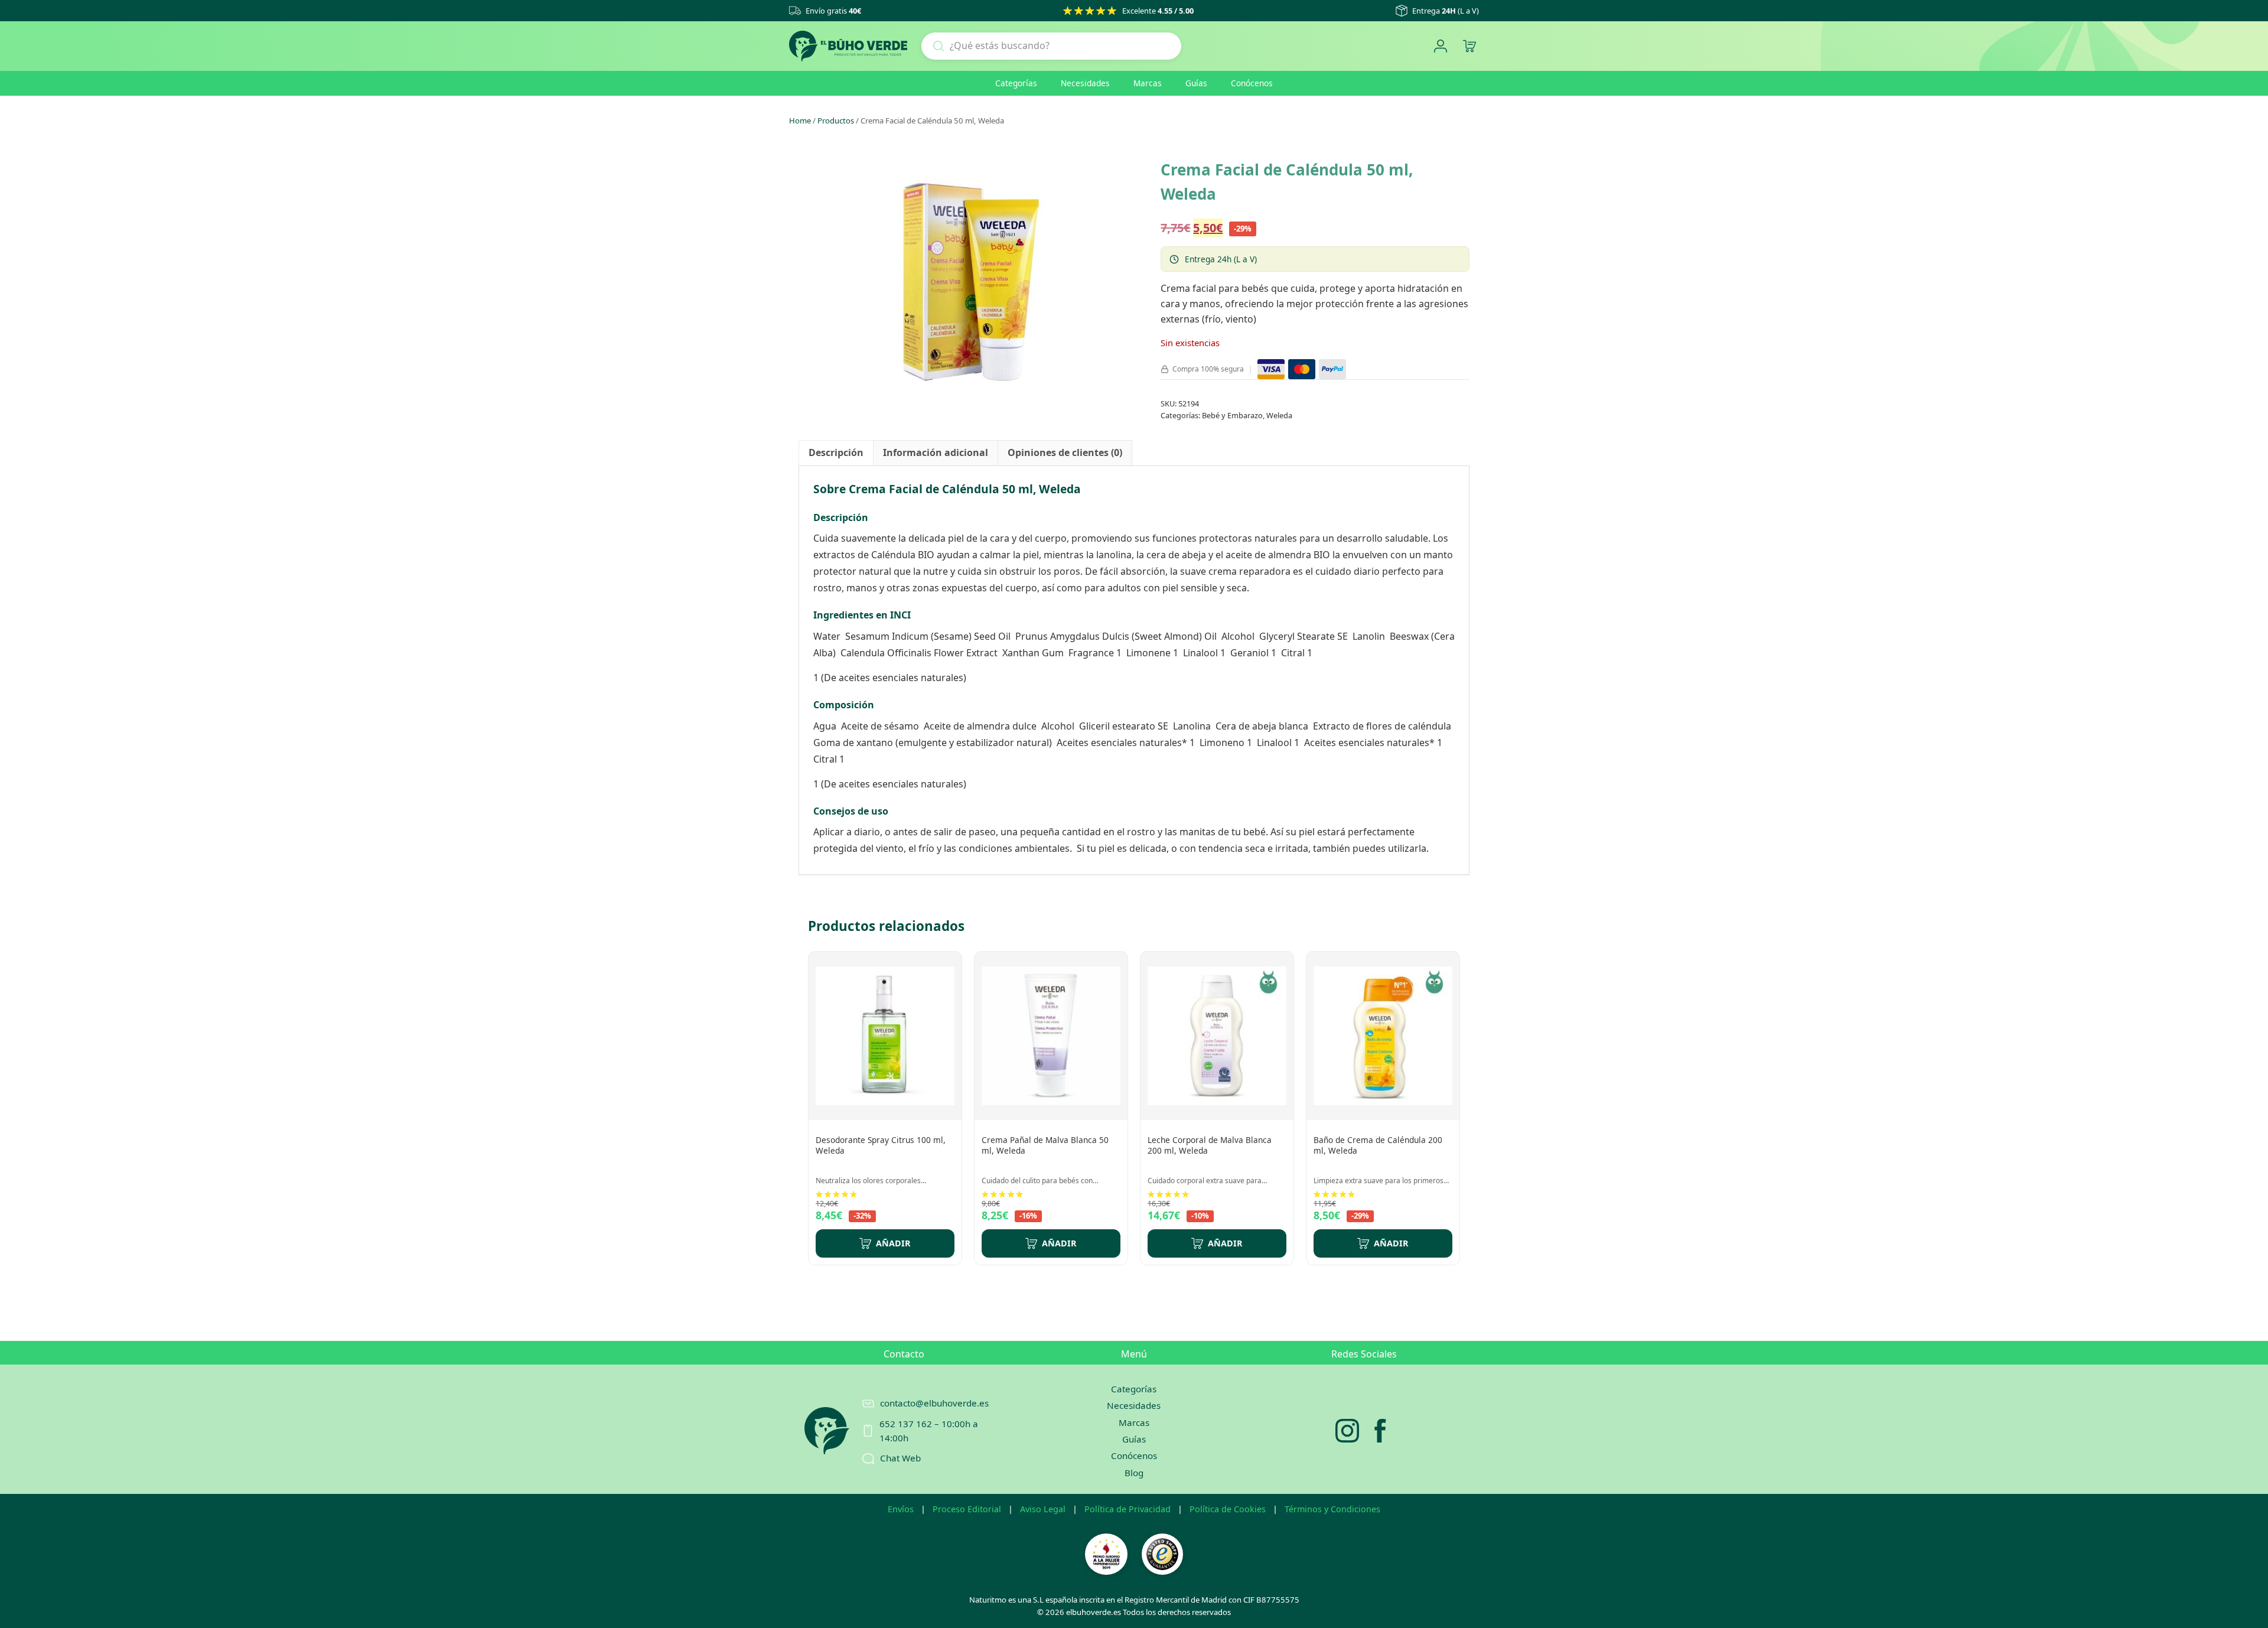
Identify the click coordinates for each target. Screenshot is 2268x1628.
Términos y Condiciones (1332, 1509)
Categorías (1016, 83)
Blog (1134, 1473)
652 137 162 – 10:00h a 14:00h (929, 1431)
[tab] (836, 453)
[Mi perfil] (1440, 46)
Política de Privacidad (1128, 1509)
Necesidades (1085, 83)
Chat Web (900, 1458)
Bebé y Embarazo (1232, 415)
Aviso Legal (1043, 1509)
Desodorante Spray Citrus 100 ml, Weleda (881, 1145)
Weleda (1279, 415)
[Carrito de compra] (1469, 46)
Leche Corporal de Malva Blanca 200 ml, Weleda (1210, 1145)
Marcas (1148, 83)
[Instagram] (1347, 1431)
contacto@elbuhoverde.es (934, 1403)
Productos (836, 121)
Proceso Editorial (967, 1509)
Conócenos (1252, 83)
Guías (1196, 83)
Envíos (901, 1509)
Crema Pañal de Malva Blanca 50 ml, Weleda (1045, 1145)
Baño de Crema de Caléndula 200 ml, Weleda (1378, 1145)
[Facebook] (1380, 1431)
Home (800, 121)
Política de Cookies (1228, 1509)
